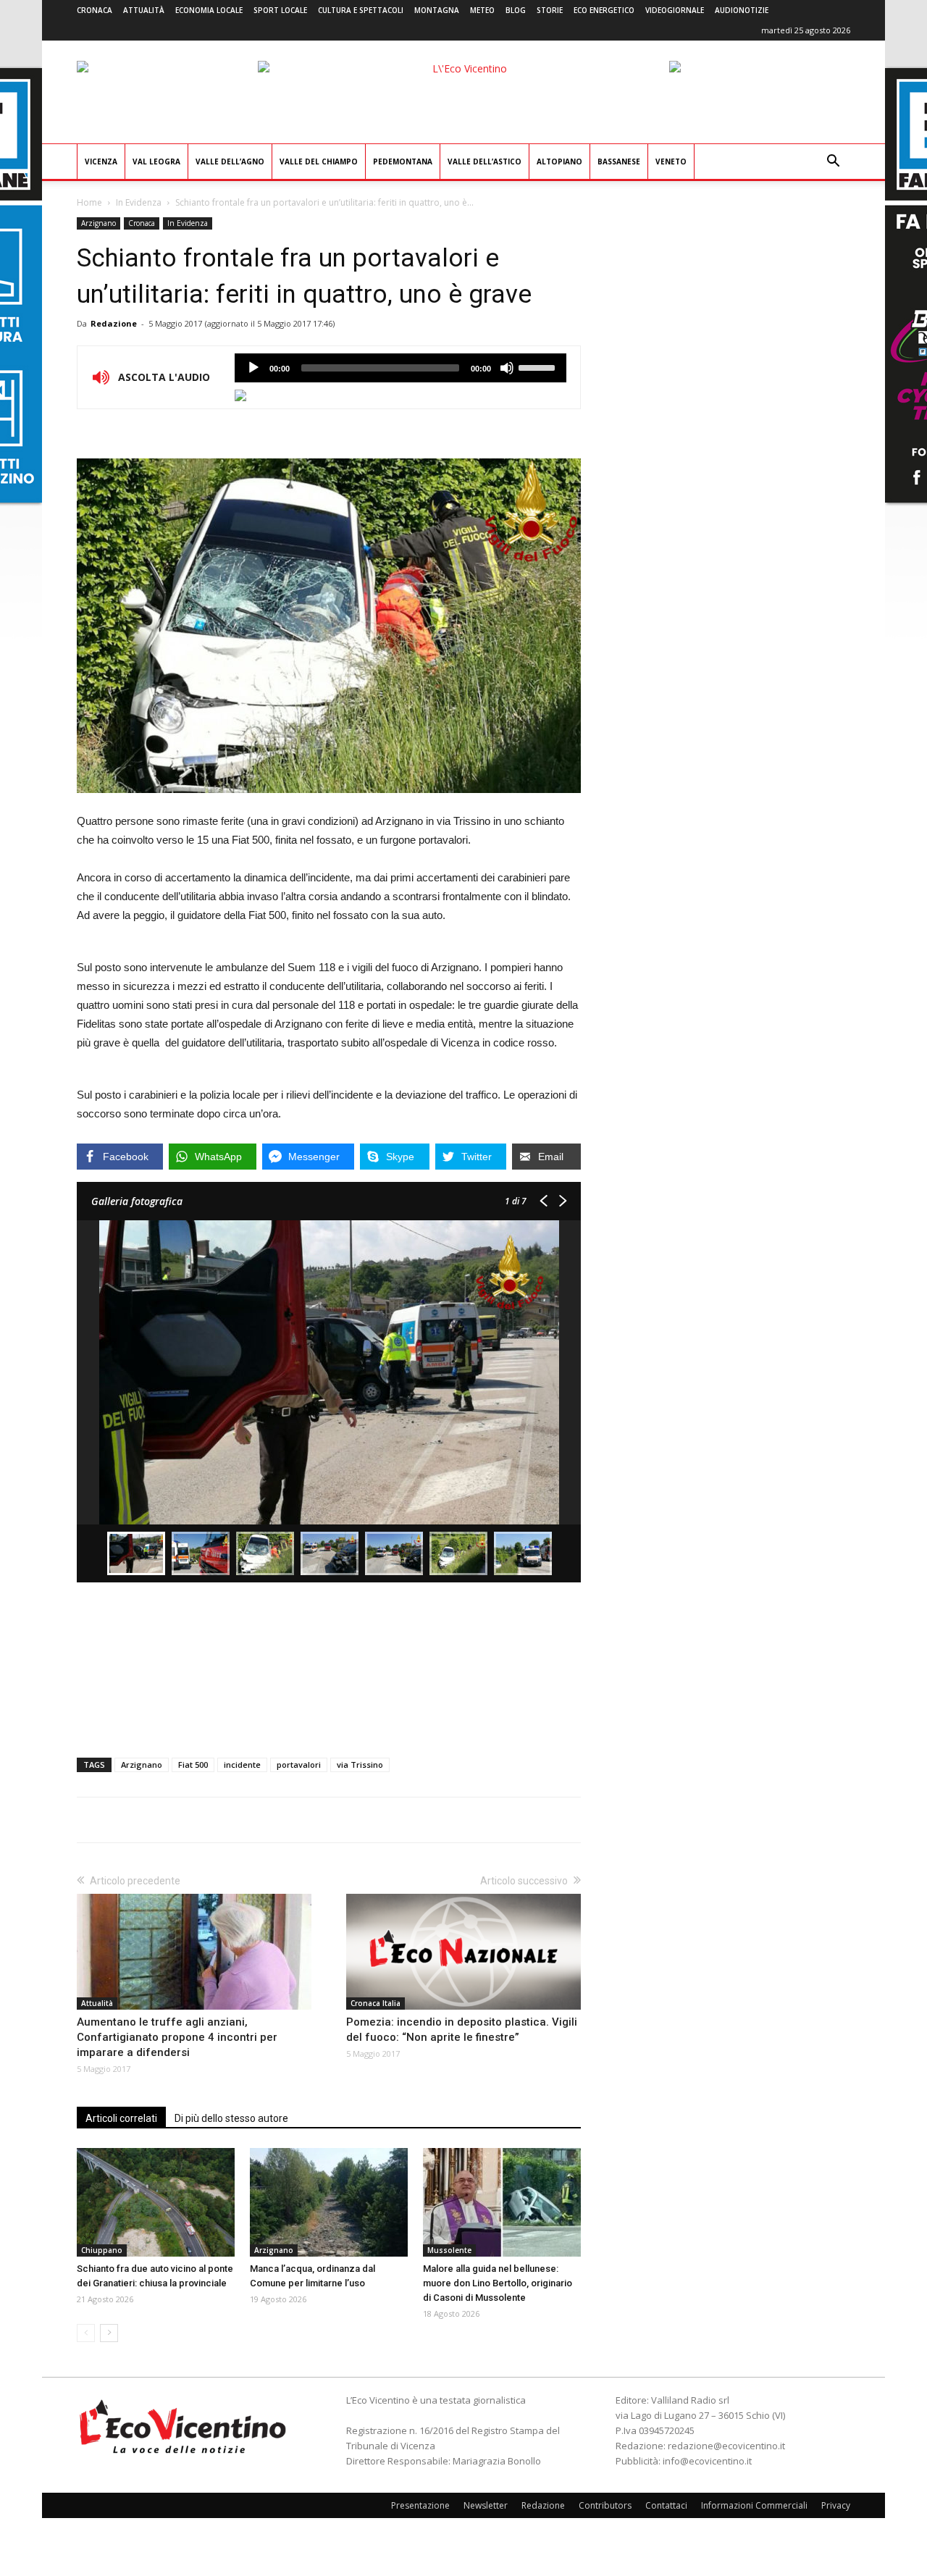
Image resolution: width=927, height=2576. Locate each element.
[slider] (539, 366)
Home (89, 202)
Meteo (482, 10)
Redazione (114, 323)
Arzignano (98, 223)
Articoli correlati (121, 2118)
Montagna (437, 10)
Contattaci (666, 2505)
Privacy (836, 2505)
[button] (833, 163)
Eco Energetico (604, 10)
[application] (400, 368)
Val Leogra (156, 161)
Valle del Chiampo (319, 161)
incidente (242, 1765)
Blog (516, 10)
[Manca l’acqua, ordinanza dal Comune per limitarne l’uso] (329, 2202)
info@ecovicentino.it (707, 2461)
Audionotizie (742, 10)
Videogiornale (675, 10)
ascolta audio (253, 368)
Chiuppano (102, 2250)
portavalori (299, 1765)
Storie (550, 10)
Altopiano (559, 161)
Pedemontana (403, 161)
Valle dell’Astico (485, 161)
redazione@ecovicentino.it (726, 2446)
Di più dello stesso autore (231, 2118)
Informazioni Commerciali (754, 2505)
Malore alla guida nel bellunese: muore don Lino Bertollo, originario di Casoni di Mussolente (498, 2283)
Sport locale (280, 10)
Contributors (605, 2505)
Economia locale (209, 10)
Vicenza (101, 161)
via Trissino (360, 1765)
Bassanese (619, 161)
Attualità (144, 10)
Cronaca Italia (376, 2003)
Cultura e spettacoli (361, 10)
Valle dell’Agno (230, 161)
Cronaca (95, 10)
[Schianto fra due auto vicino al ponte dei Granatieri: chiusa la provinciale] (156, 2202)
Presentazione (420, 2505)
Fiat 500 (193, 1765)
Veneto (671, 161)
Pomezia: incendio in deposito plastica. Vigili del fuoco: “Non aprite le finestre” (462, 2030)
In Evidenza (139, 202)
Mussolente (449, 2250)
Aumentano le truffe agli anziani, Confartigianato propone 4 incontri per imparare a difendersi (177, 2037)
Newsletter (486, 2505)
